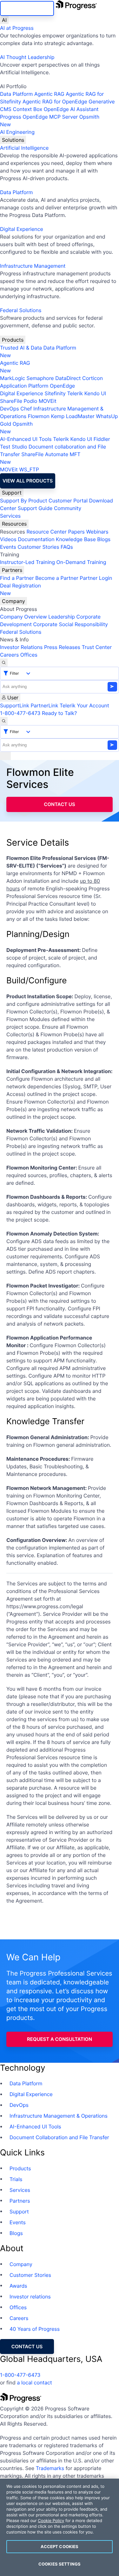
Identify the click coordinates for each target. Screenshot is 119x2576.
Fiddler (102, 439)
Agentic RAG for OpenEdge (55, 102)
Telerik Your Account (84, 705)
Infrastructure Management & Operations (59, 2116)
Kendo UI (95, 393)
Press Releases (62, 647)
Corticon (93, 378)
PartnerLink (44, 705)
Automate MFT (40, 458)
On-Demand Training (81, 562)
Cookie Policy (51, 2521)
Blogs (104, 539)
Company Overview (23, 617)
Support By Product (24, 501)
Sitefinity (55, 393)
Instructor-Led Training (27, 562)
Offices (29, 655)
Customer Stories (38, 547)
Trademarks (50, 2468)
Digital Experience (22, 229)
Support (12, 493)
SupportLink (15, 705)
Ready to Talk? (59, 713)
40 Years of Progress (35, 2329)
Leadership (62, 617)
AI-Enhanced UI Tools (26, 439)
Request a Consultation (60, 2039)
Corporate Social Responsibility (70, 624)
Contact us (27, 2347)
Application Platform (24, 386)
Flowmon (39, 416)
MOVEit (48, 401)
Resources (14, 524)
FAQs (67, 547)
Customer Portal (68, 501)
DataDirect (68, 378)
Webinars (97, 532)
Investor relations (30, 2297)
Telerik (75, 393)
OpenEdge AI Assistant (71, 109)
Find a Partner (17, 578)
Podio (30, 401)
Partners (12, 570)
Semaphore (40, 378)
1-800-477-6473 (20, 713)
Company (13, 601)
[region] (60, 2527)
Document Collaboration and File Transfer (59, 2137)
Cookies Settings (60, 2564)
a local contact (34, 2383)
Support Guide (35, 508)
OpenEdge (62, 386)
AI (4, 20)
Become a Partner (57, 578)
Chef (26, 409)
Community (68, 508)
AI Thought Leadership (27, 57)
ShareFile (11, 401)
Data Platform (16, 94)
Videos (8, 539)
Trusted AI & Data (21, 348)
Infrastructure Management (33, 266)
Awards (18, 2286)
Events (8, 547)
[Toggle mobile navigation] (5, 756)
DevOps (10, 409)
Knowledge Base (76, 539)
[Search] (4, 663)
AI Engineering (17, 132)
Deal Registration (20, 589)
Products (13, 340)
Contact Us (59, 804)
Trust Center (97, 647)
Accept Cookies (60, 2547)
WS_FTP (29, 469)
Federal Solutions (21, 310)
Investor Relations (21, 647)
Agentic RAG (49, 94)
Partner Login (96, 578)
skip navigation (27, 8)
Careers (9, 655)
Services (10, 516)
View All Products (28, 481)
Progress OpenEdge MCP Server (39, 117)
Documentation (36, 539)
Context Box (28, 109)
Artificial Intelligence (24, 148)
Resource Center (46, 532)
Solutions (13, 140)
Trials (16, 2179)
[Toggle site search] (4, 721)
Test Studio (14, 447)
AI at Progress (17, 28)
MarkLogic (13, 378)
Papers (76, 532)
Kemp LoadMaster (73, 416)
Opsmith (50, 121)
